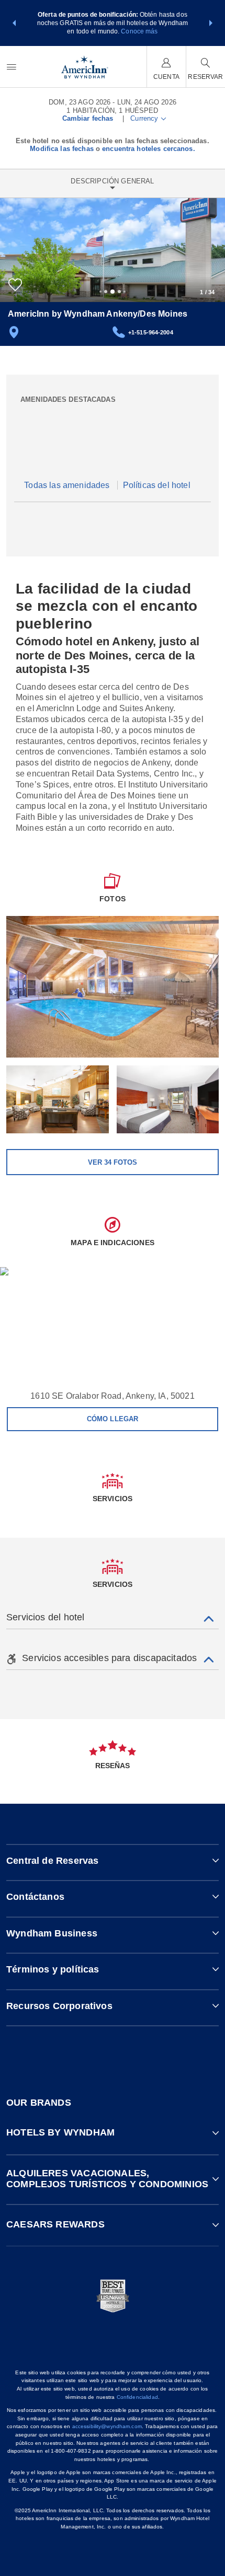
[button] (14, 23)
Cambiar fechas (88, 118)
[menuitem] (12, 67)
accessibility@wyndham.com (107, 2426)
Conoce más (139, 31)
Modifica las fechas (61, 149)
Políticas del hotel (157, 485)
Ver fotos (113, 1162)
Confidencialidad (137, 2397)
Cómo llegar (113, 1419)
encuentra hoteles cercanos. (149, 149)
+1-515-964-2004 (151, 332)
